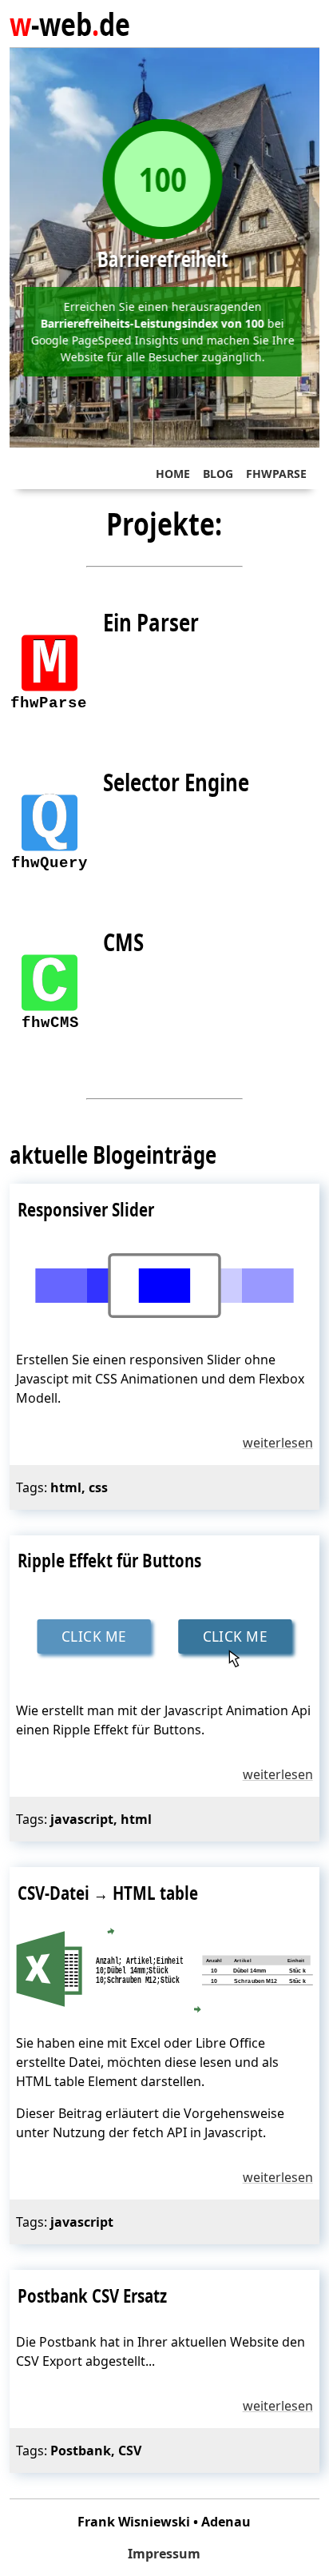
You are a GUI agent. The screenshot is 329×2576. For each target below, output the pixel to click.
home (173, 474)
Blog (218, 474)
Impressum (164, 2554)
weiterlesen (278, 1443)
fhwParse (276, 474)
